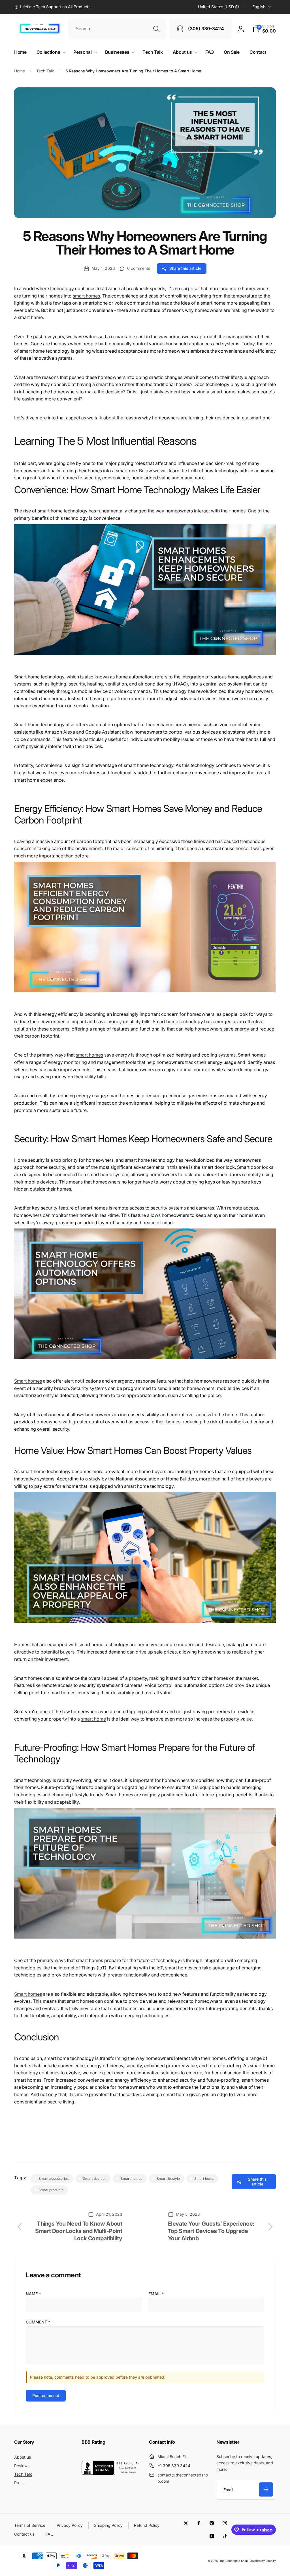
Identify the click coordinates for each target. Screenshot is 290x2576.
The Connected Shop (234, 2561)
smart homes (86, 296)
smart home (33, 1471)
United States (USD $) (218, 7)
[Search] (156, 29)
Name (33, 2294)
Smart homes (28, 1381)
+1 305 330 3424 (174, 2466)
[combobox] (117, 29)
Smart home (27, 725)
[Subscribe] (266, 2489)
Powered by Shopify (262, 2561)
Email (156, 2294)
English (259, 7)
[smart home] (145, 658)
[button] (264, 29)
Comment (38, 2322)
